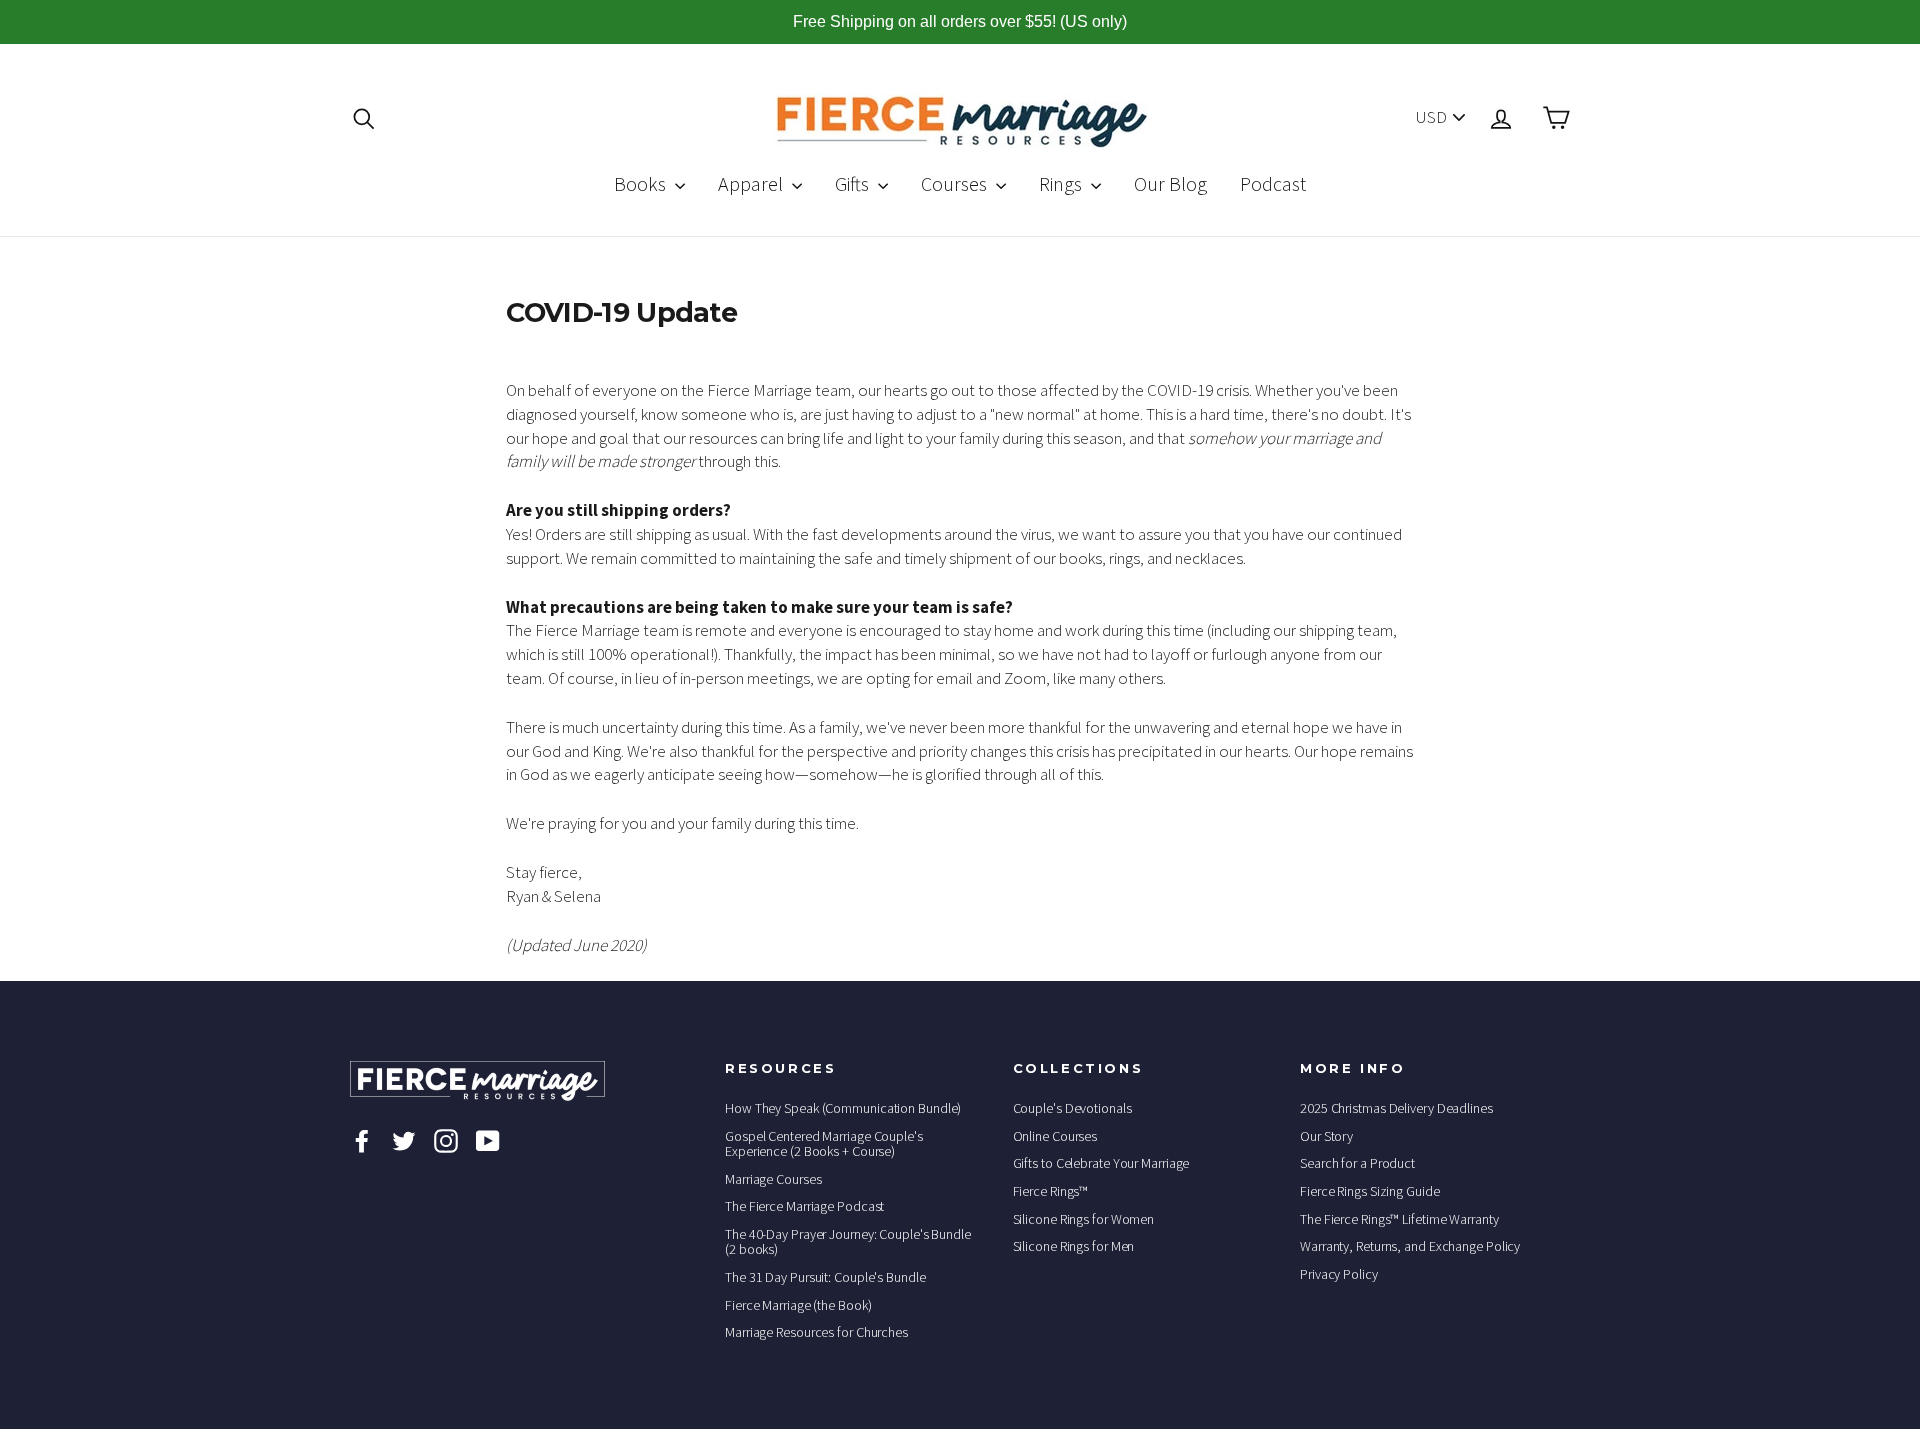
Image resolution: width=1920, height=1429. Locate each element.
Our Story (1326, 1136)
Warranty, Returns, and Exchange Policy (1410, 1246)
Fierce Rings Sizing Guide (1370, 1191)
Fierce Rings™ (1051, 1191)
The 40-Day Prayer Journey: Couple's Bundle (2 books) (848, 1241)
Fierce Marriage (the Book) (798, 1305)
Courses (956, 183)
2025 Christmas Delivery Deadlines (1396, 1108)
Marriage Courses (773, 1179)
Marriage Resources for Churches (816, 1332)
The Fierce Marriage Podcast (804, 1206)
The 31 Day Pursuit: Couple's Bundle (825, 1277)
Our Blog (1170, 183)
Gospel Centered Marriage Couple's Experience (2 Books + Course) (824, 1143)
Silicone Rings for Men (1074, 1246)
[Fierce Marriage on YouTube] (488, 1140)
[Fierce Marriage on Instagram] (446, 1140)
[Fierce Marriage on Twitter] (404, 1140)
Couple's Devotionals (1072, 1108)
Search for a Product (1357, 1163)
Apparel (752, 183)
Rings (1062, 183)
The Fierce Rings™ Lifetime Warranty (1399, 1219)
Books (642, 183)
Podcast (1273, 183)
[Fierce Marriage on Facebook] (362, 1140)
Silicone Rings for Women (1084, 1219)
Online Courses (1055, 1136)
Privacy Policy (1339, 1274)
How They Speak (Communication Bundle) (843, 1108)
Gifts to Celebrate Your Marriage (1101, 1163)
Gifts (854, 183)
